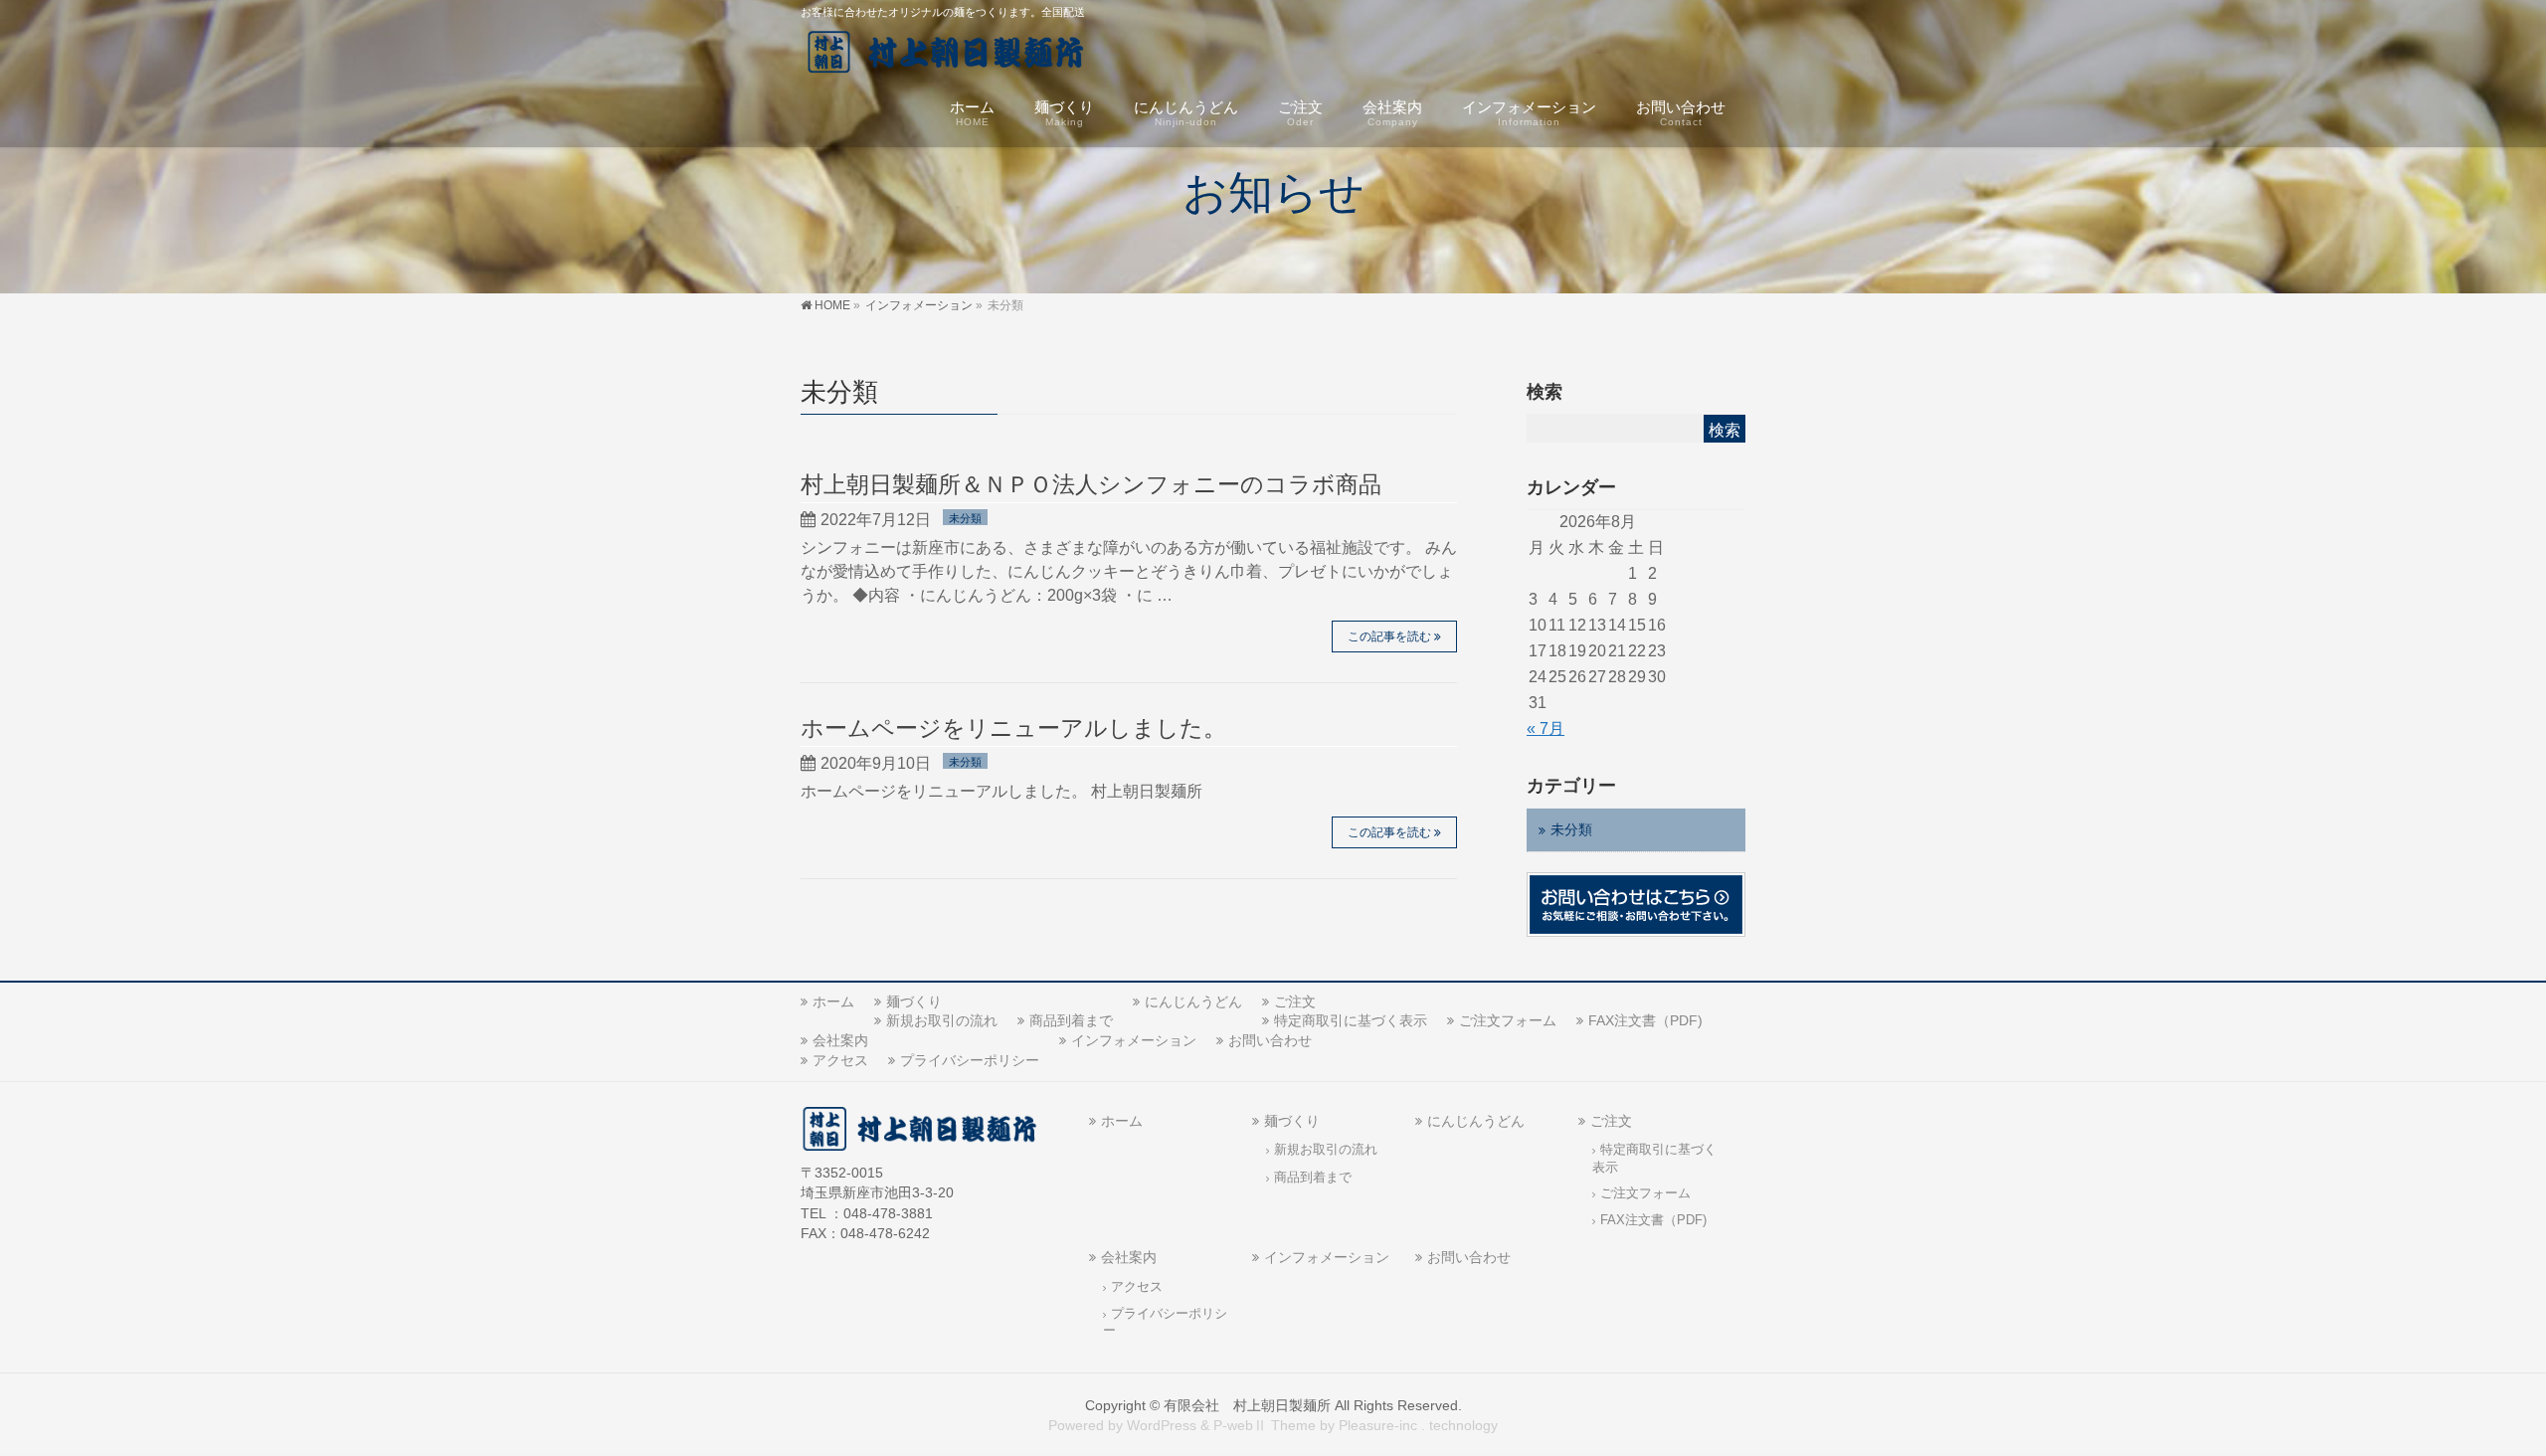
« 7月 (1546, 728)
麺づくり (914, 1001)
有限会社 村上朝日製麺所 (1247, 1405)
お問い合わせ (1270, 1040)
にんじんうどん (1193, 1001)
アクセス (840, 1060)
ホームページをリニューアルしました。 (1013, 728)
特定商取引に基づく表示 (1351, 1020)
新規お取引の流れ (942, 1020)
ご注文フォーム (1508, 1020)
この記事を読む (1389, 637)
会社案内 (840, 1040)
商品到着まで (1071, 1020)
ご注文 (1295, 1001)
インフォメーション (1134, 1040)
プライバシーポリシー (970, 1060)
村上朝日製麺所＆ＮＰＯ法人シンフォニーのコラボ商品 (1091, 484)
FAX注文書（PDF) (1645, 1020)
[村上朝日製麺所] (956, 55)
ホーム (833, 1001)
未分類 (965, 518)
